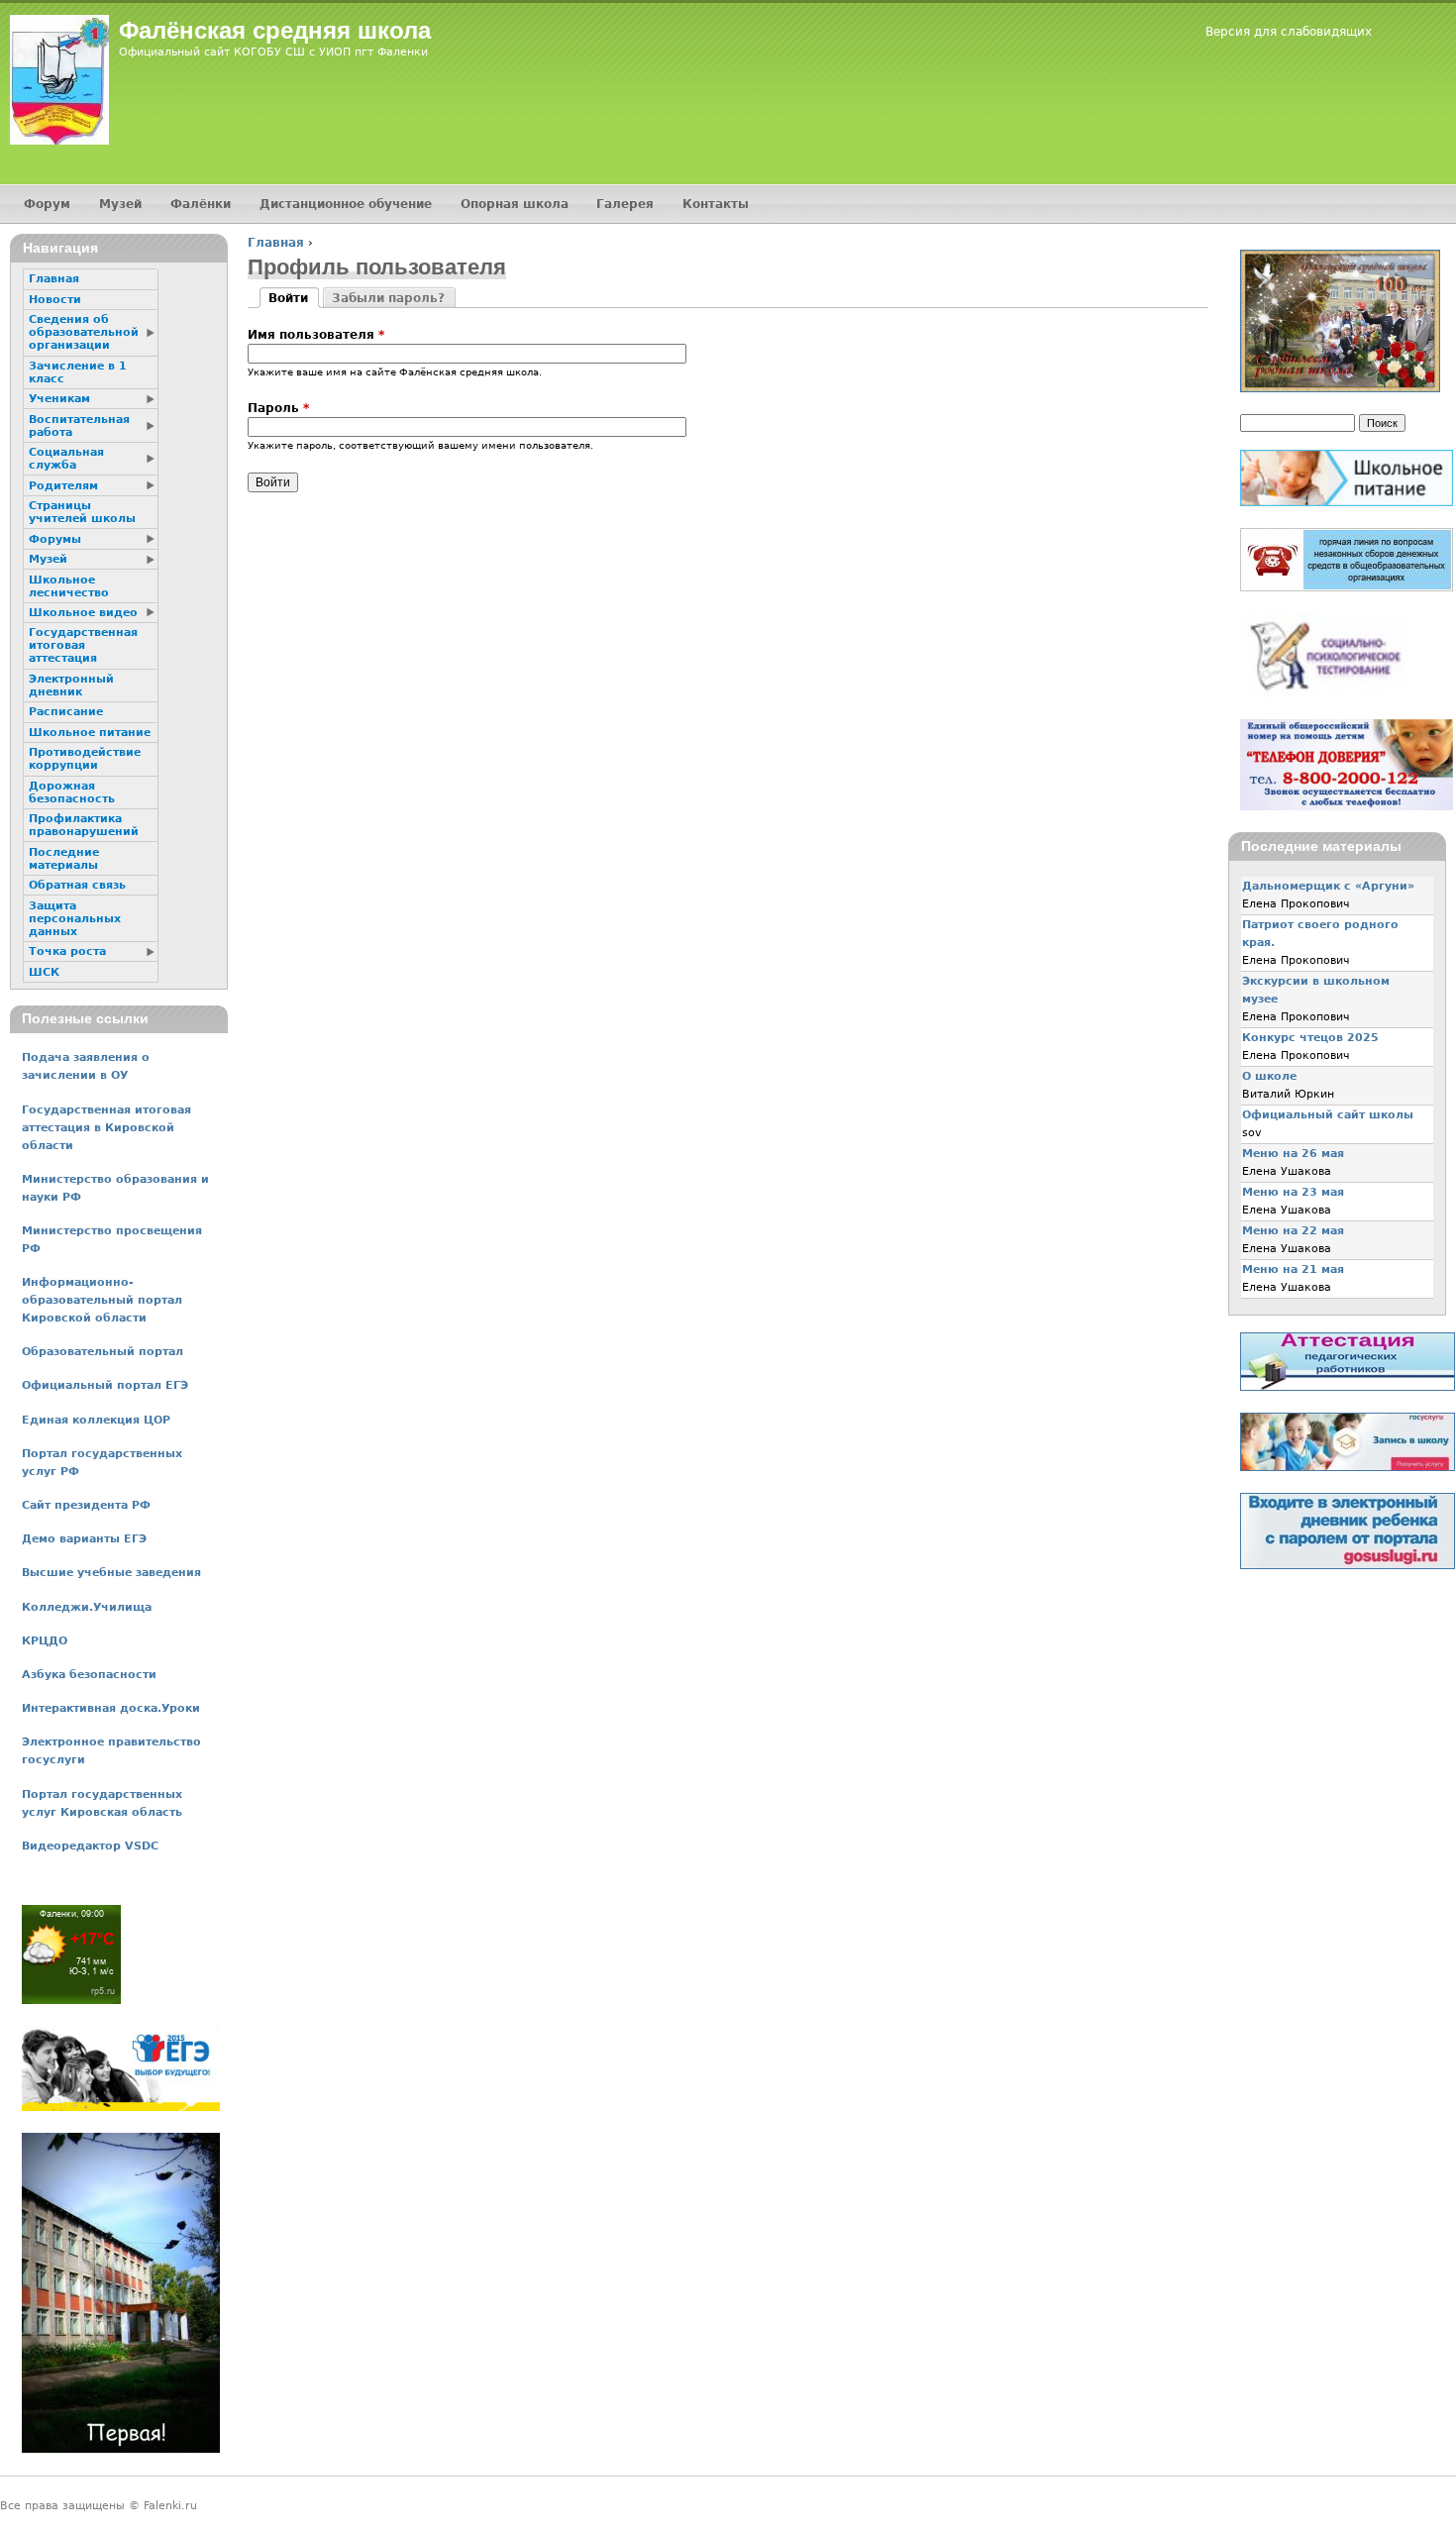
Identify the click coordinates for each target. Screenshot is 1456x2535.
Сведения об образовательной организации (84, 332)
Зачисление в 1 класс (78, 372)
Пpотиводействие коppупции (85, 759)
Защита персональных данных (75, 919)
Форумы (55, 539)
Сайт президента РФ (86, 1505)
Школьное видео (83, 613)
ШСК (44, 972)
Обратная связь (77, 885)
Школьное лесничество (69, 586)
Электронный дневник (71, 686)
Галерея (625, 204)
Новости (55, 300)
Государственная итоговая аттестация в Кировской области (106, 1128)
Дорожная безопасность (72, 792)
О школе (1269, 1076)
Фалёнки (201, 204)
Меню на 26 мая (1293, 1154)
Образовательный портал (103, 1352)
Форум (47, 204)
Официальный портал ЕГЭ (105, 1385)
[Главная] (59, 80)
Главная (276, 243)
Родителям (63, 486)
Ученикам (59, 399)
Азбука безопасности (89, 1675)
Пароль (278, 408)
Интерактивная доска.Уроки (111, 1708)
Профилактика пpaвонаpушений (84, 825)
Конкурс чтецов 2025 (1310, 1038)
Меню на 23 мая (1293, 1192)
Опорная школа (515, 204)
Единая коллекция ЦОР (96, 1420)
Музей (120, 204)
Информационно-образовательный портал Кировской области (102, 1300)
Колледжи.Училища (87, 1607)
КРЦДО (45, 1641)
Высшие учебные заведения (111, 1573)
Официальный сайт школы (1328, 1115)
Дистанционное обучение (346, 204)
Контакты (716, 204)
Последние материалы (64, 859)
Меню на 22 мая (1293, 1231)
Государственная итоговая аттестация (83, 645)
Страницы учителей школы (82, 512)
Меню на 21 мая (1293, 1269)
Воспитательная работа (79, 426)
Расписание (66, 712)
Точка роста (67, 951)
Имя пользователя (316, 335)
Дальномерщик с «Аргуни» (1328, 886)
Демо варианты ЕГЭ (84, 1539)
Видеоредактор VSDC (90, 1846)
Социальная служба (66, 459)
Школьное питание (90, 733)
